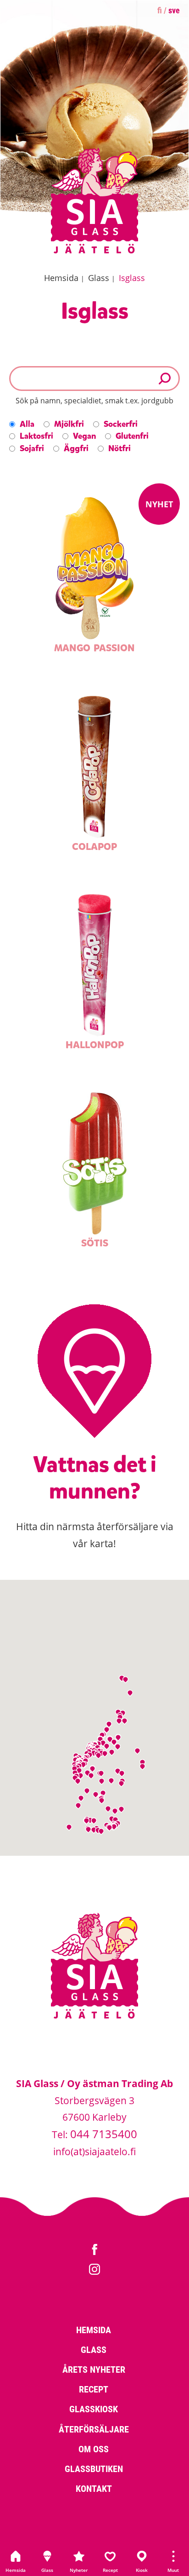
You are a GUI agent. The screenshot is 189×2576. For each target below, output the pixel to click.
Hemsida (16, 2570)
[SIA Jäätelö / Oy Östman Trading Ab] (94, 252)
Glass (47, 2570)
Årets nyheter (94, 2369)
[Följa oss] (94, 2251)
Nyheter (79, 2570)
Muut (173, 2570)
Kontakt (94, 2488)
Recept (110, 2570)
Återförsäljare (94, 2429)
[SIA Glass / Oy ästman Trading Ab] (94, 2017)
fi (160, 10)
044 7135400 (104, 2134)
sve (174, 10)
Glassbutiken (94, 2468)
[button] (101, 1832)
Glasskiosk (94, 2409)
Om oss (94, 2449)
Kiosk (142, 2570)
